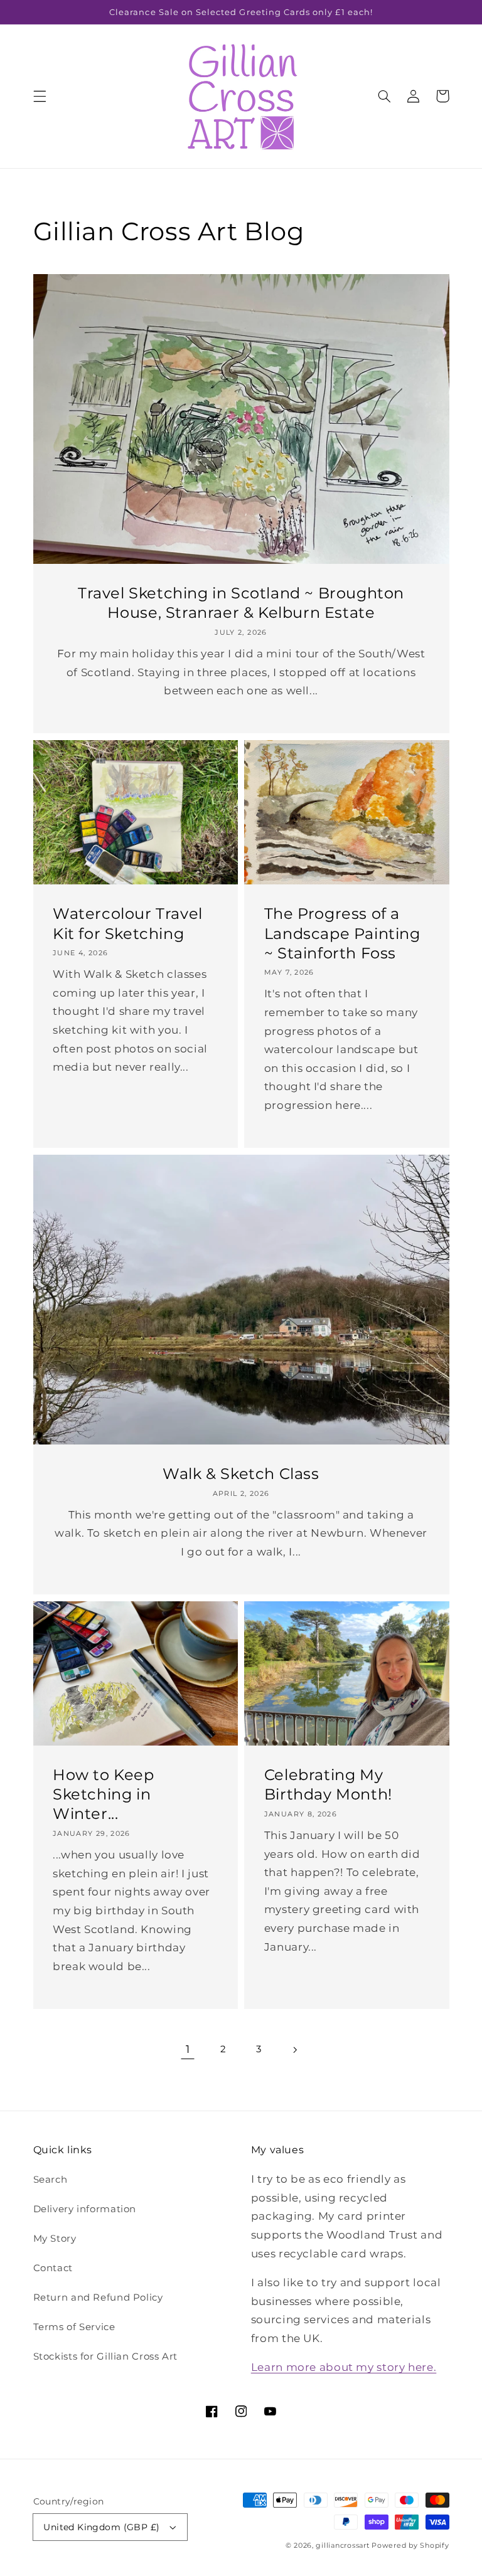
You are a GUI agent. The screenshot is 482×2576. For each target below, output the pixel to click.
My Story (55, 2239)
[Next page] (294, 2050)
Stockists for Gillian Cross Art (106, 2356)
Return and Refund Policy (98, 2298)
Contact (53, 2268)
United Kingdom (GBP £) (101, 2527)
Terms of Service (74, 2327)
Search (51, 2180)
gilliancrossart (342, 2546)
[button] (40, 96)
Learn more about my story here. (344, 2367)
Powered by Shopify (410, 2546)
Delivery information (85, 2209)
